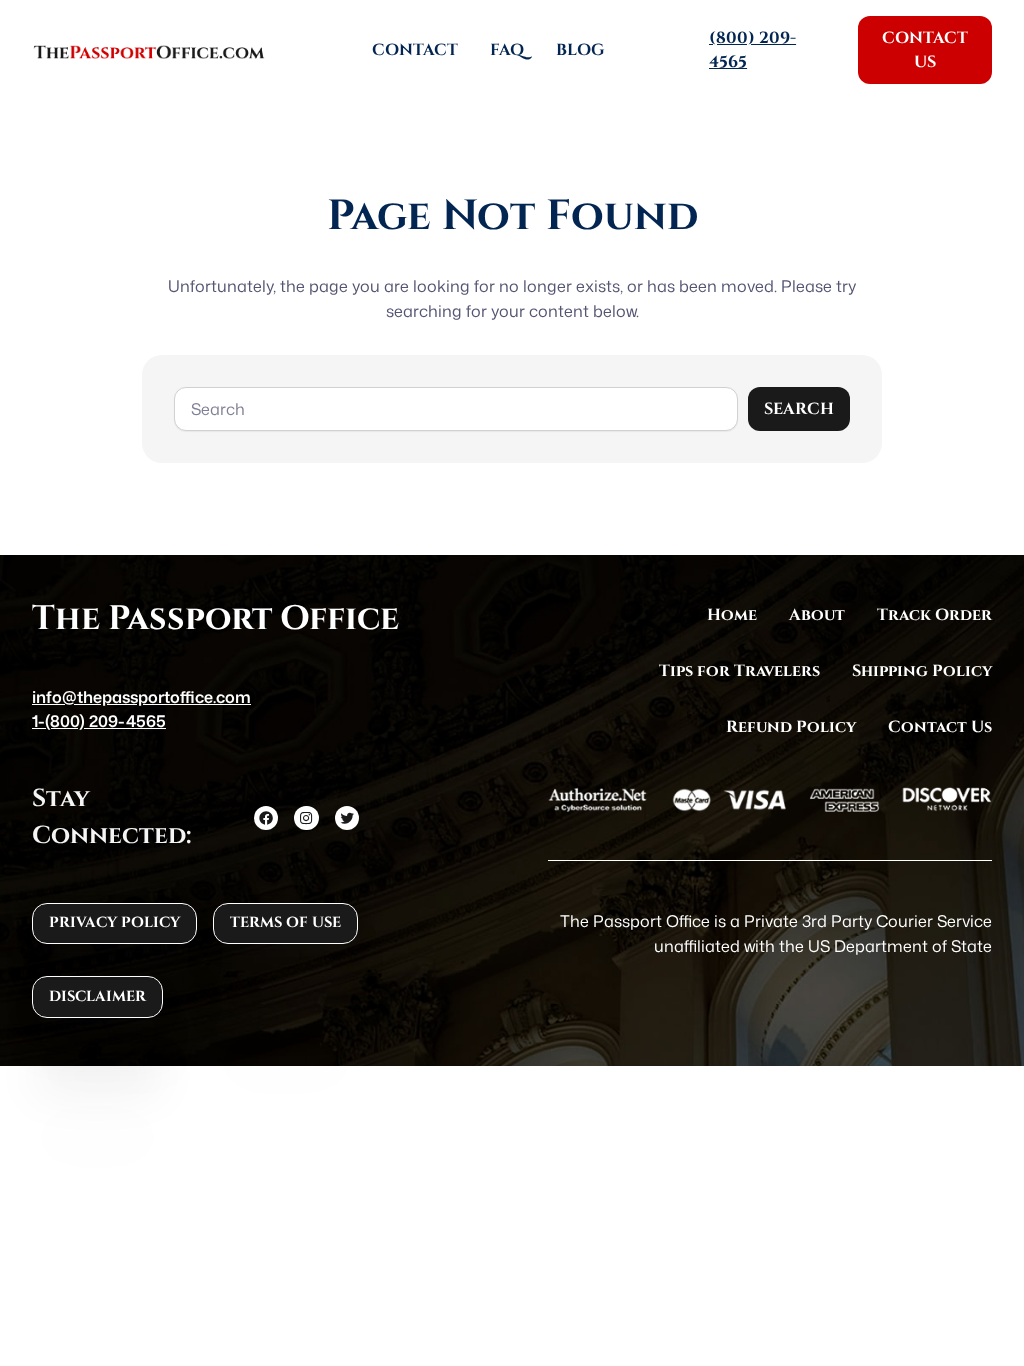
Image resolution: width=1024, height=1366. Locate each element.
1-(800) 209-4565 (99, 720)
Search (799, 409)
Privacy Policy (114, 922)
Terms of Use (285, 922)
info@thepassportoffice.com (141, 696)
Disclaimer (97, 996)
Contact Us (925, 50)
